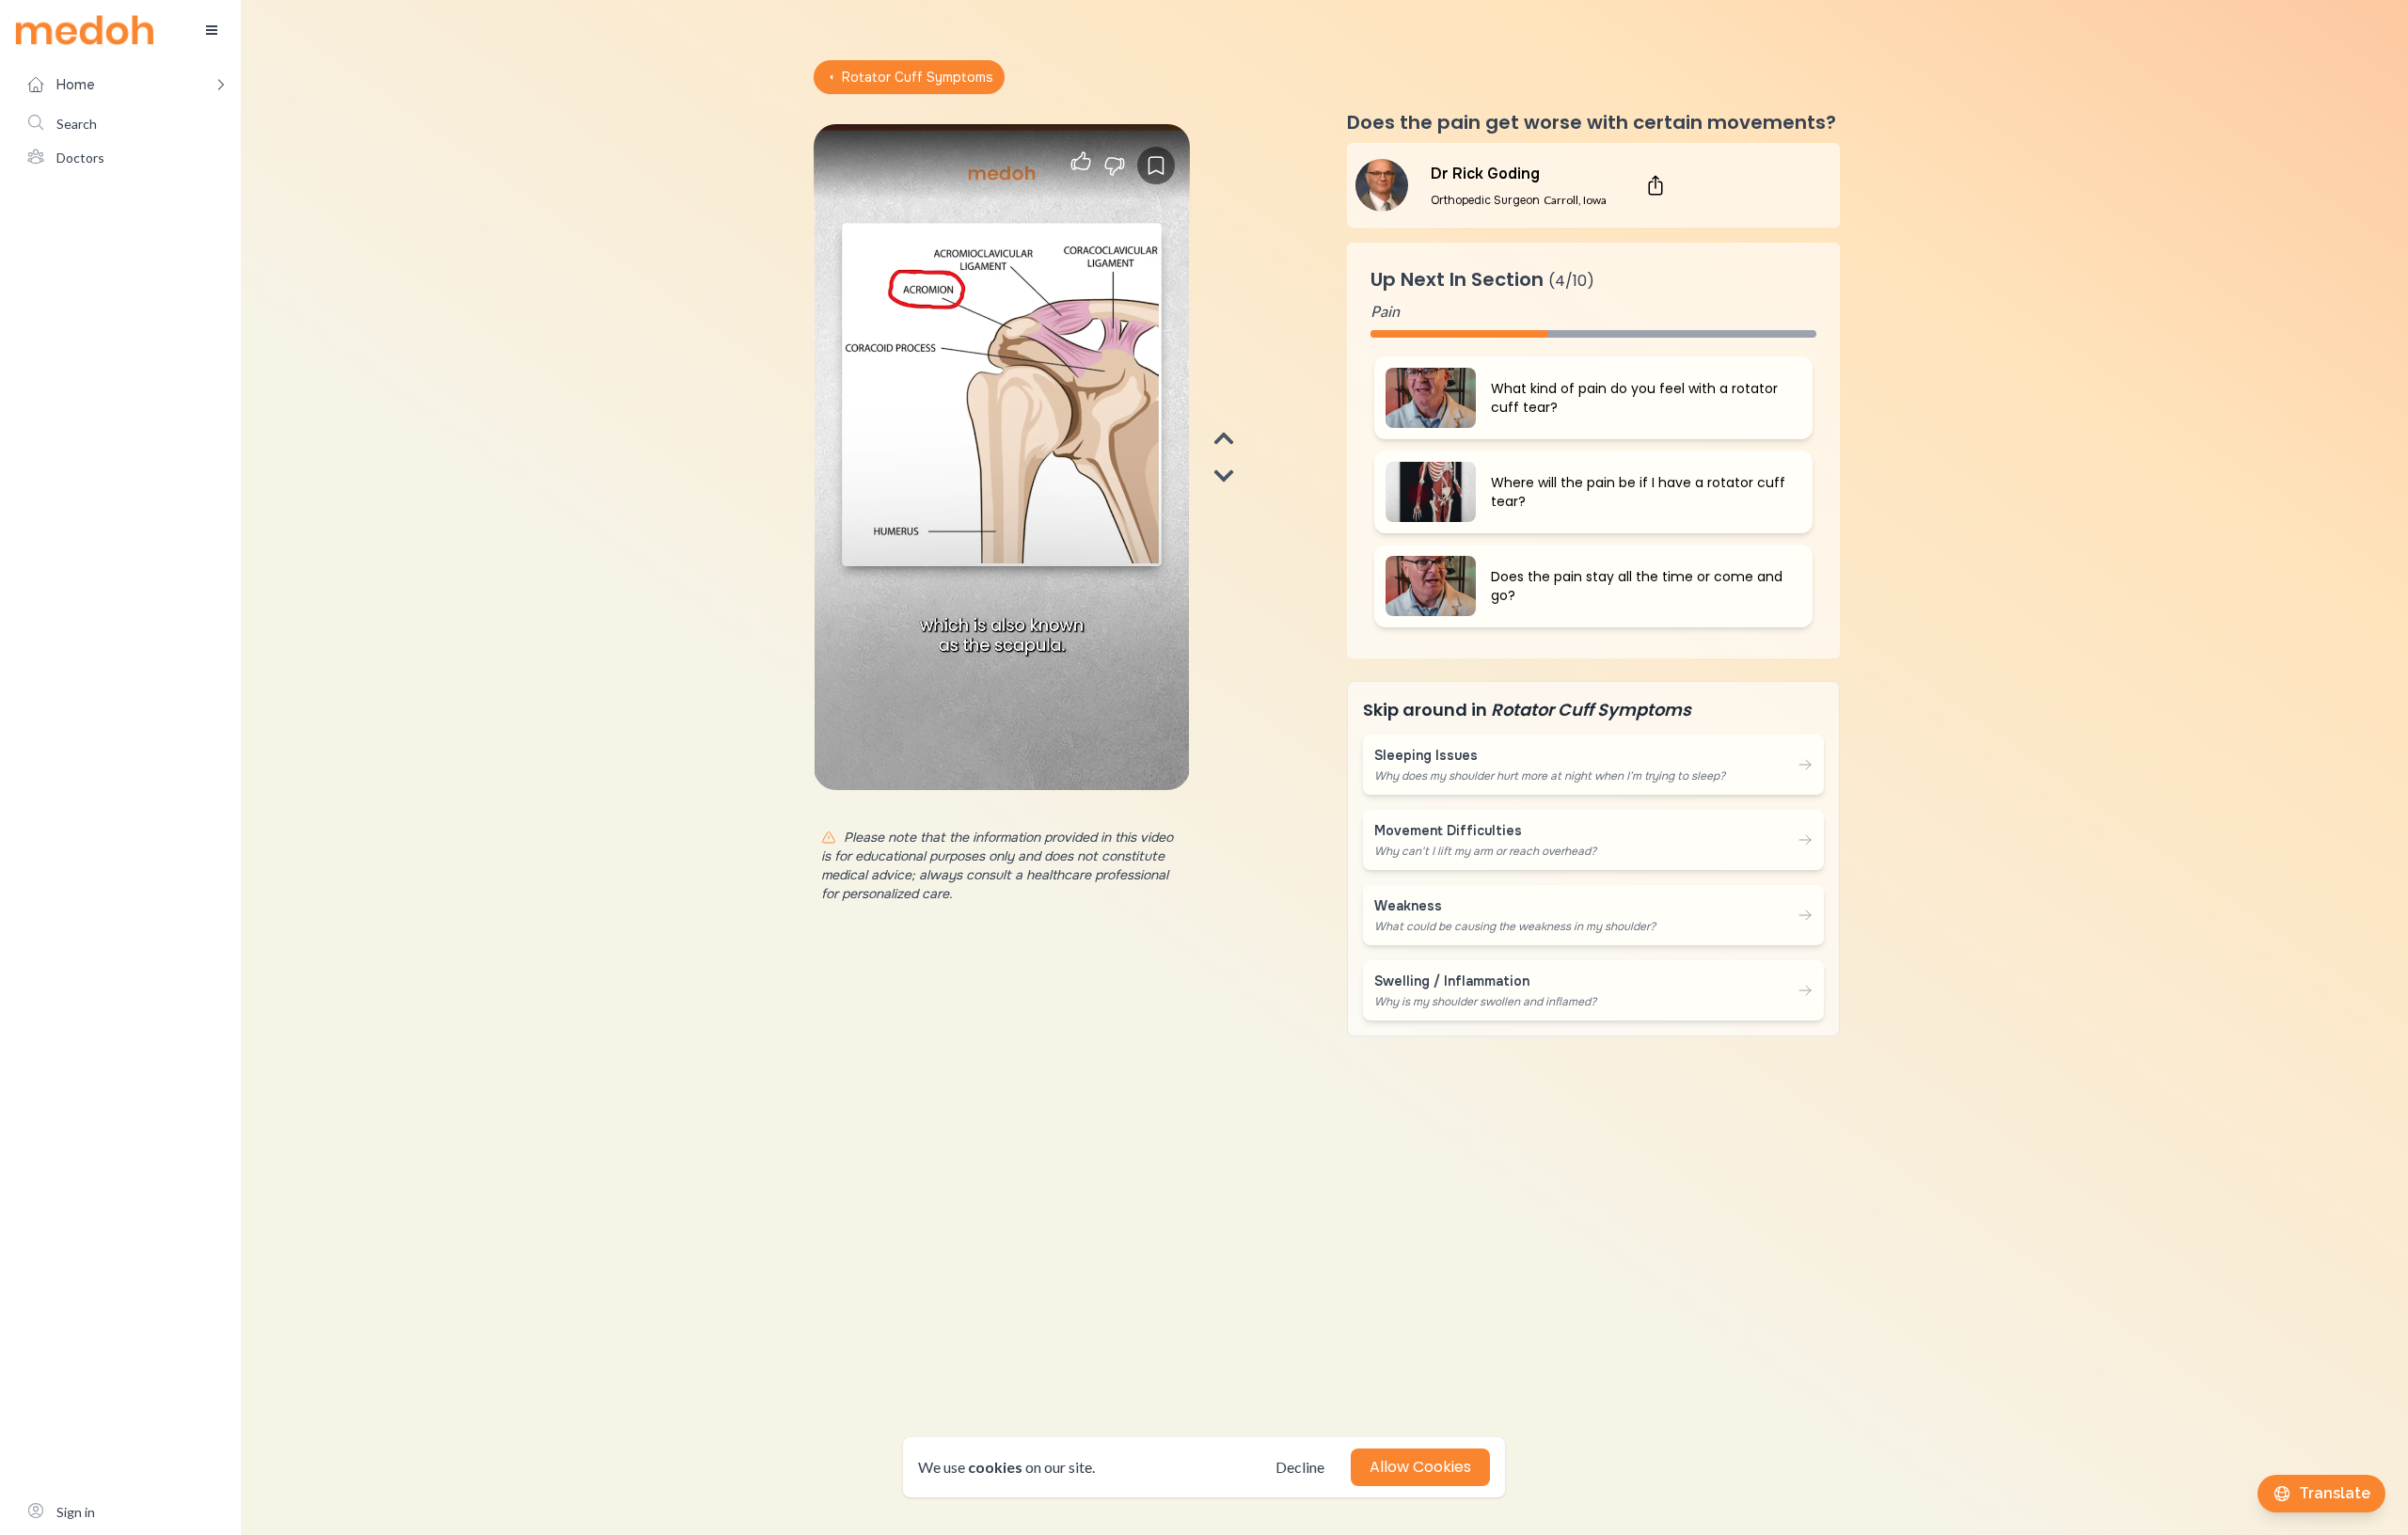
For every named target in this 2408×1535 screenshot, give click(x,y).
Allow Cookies (1420, 1467)
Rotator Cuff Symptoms (918, 77)
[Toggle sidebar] (212, 30)
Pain (1385, 311)
